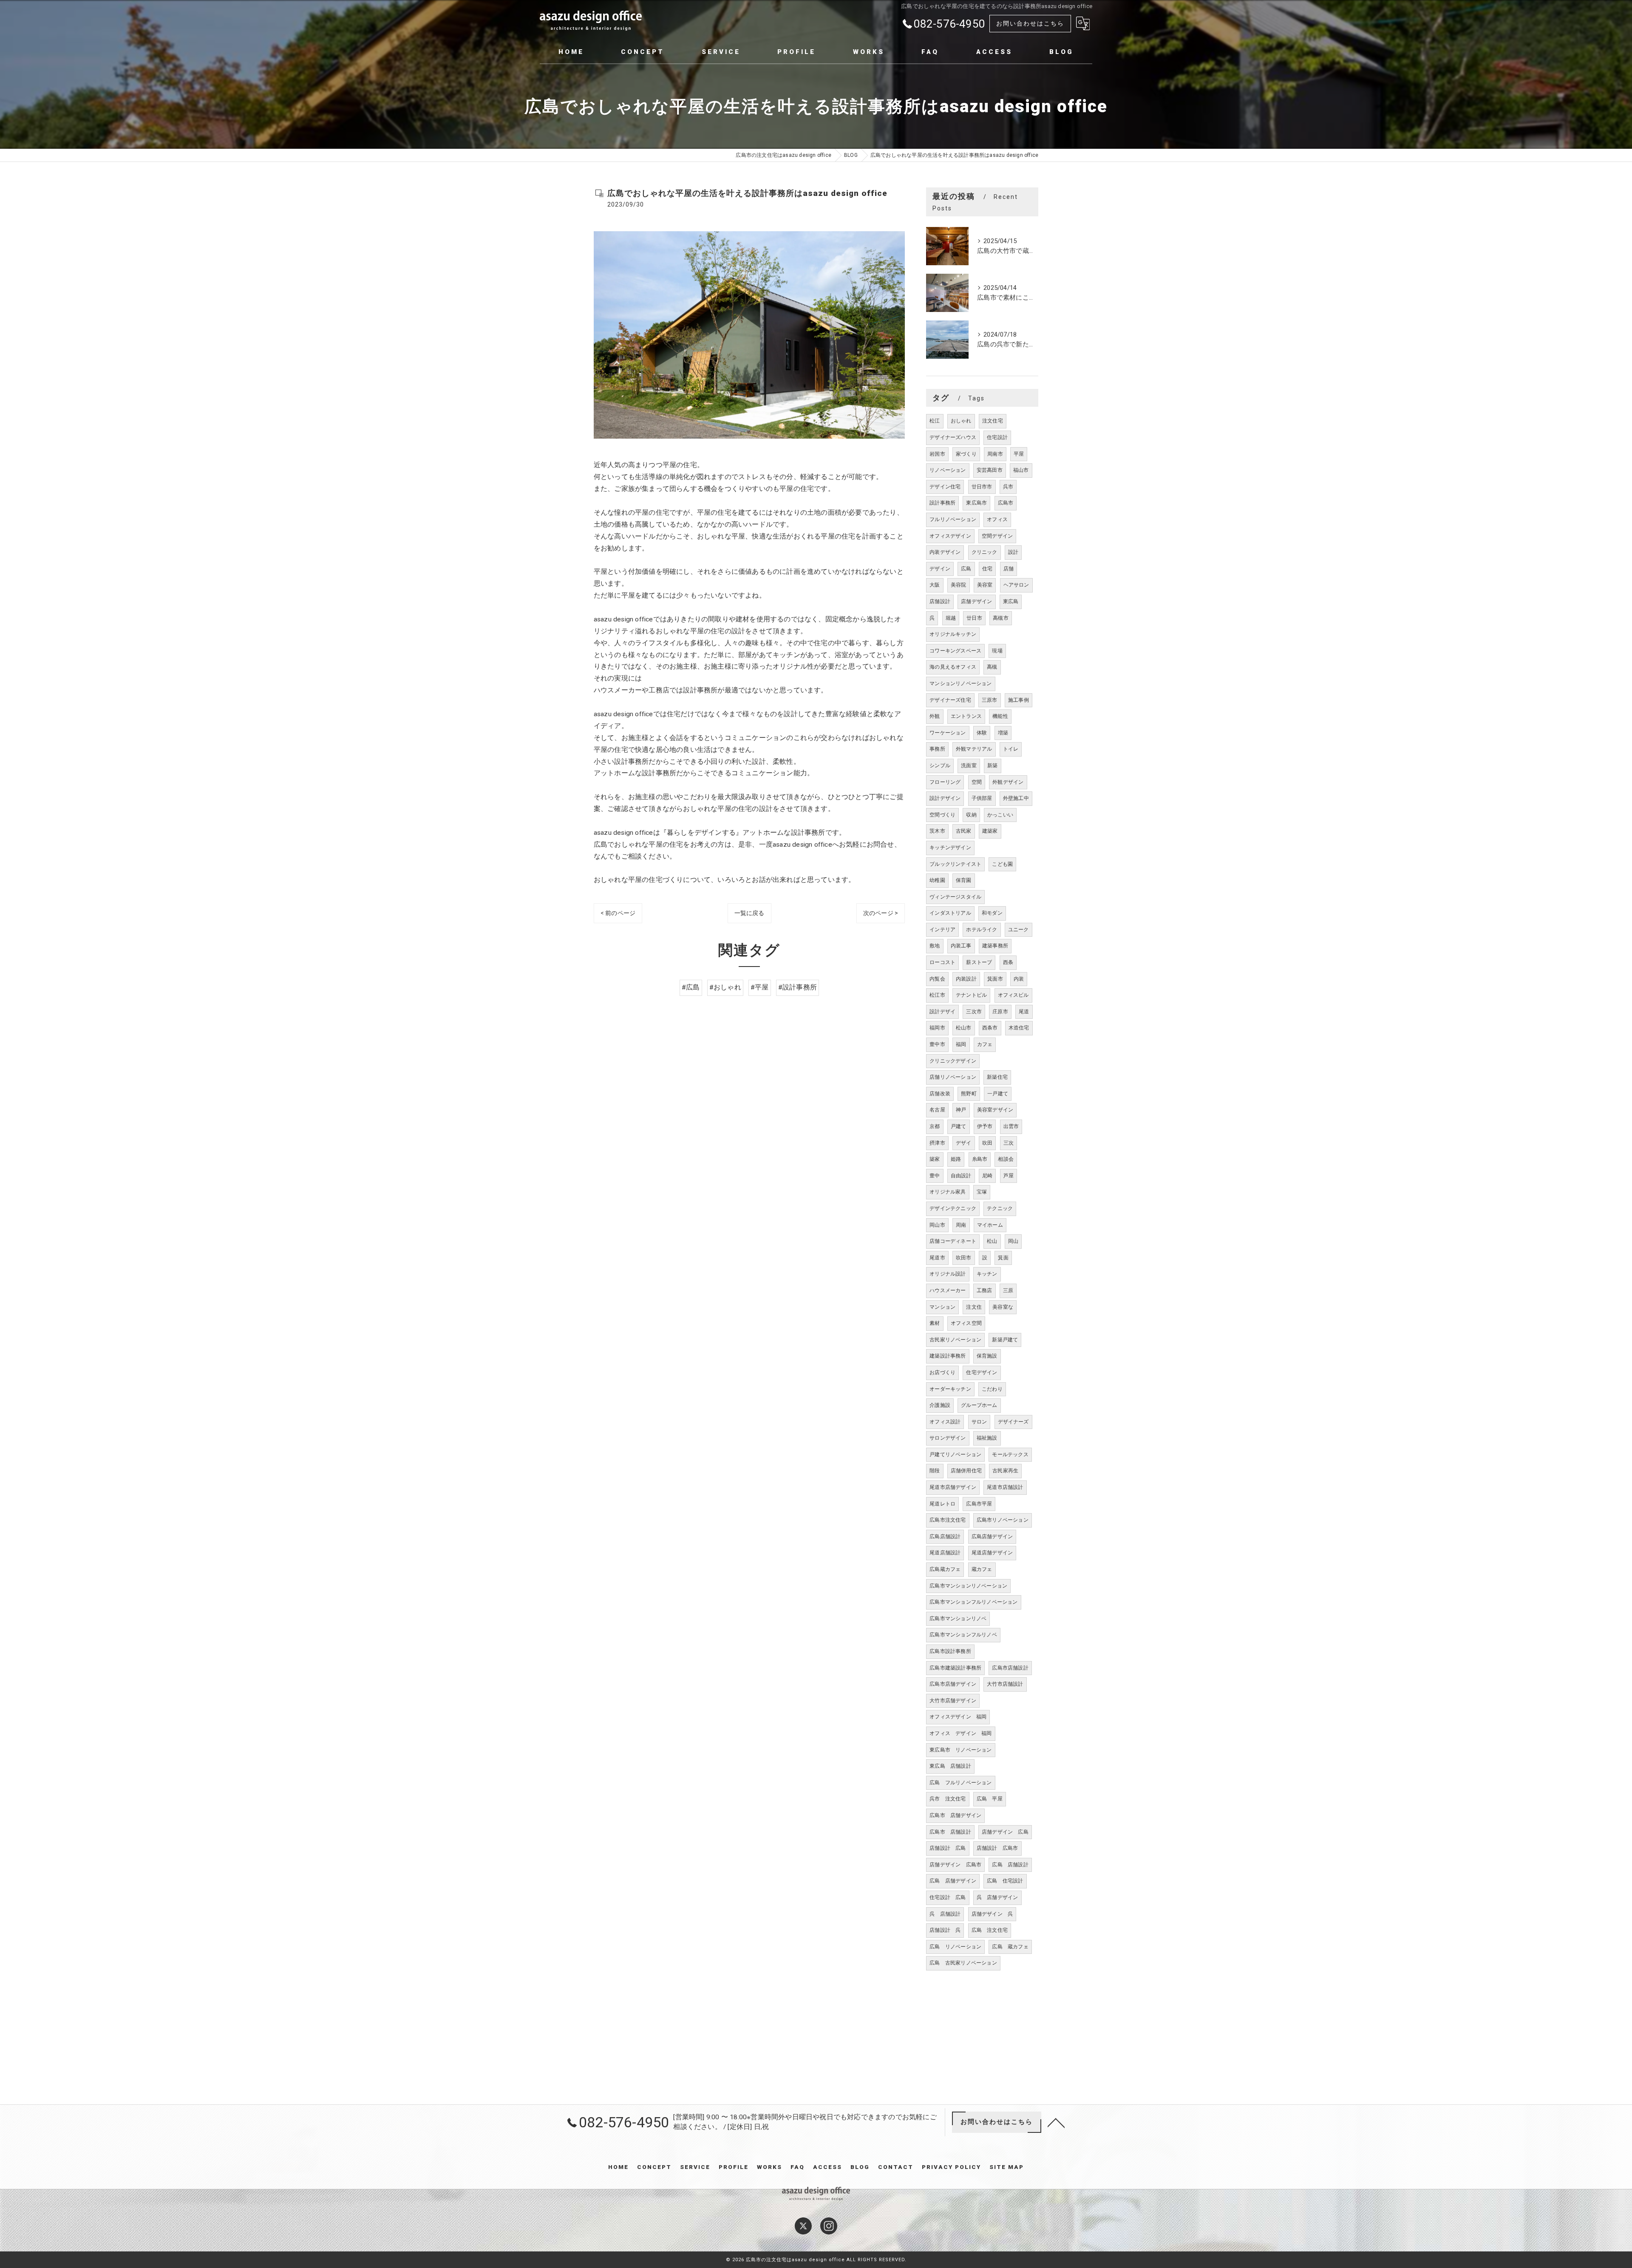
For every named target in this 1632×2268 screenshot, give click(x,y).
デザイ (964, 1143)
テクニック (1000, 1208)
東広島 (1011, 601)
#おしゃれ (725, 987)
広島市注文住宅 (948, 1520)
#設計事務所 (798, 987)
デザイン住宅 (945, 487)
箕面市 (995, 979)
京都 (935, 1126)
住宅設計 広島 (948, 1897)
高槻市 (1001, 618)
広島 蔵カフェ (1010, 1947)
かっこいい (1000, 815)
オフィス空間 (966, 1323)
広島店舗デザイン (992, 1537)
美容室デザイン (995, 1110)
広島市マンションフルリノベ (963, 1635)
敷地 (935, 946)
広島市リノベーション (1003, 1520)
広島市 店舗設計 (950, 1832)
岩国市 (937, 454)
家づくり (966, 454)
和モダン (992, 913)
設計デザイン (945, 798)
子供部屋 (982, 798)
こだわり (992, 1389)
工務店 (985, 1290)
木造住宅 (1019, 1028)
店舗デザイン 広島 (1005, 1832)
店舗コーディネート (953, 1241)
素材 (935, 1323)
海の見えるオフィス (953, 667)
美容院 (959, 585)
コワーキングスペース (955, 651)
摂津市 (937, 1143)
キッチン (987, 1274)
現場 (997, 651)
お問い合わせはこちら (1030, 23)
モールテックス (1010, 1454)
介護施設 (940, 1405)
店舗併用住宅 (966, 1471)
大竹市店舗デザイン (953, 1701)
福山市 (1021, 470)
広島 (966, 569)
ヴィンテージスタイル (955, 897)
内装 (1019, 979)
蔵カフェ (982, 1569)
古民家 (964, 831)
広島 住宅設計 (1005, 1881)
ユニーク (1019, 930)
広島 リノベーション (955, 1947)
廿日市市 (982, 487)
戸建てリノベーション (955, 1454)
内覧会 (937, 979)
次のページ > (881, 913)
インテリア (942, 930)
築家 (935, 1159)
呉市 (1008, 487)
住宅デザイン (982, 1372)
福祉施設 (987, 1438)
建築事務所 (995, 946)
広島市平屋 (979, 1504)
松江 (935, 421)
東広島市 (976, 503)
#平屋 (760, 987)
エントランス (966, 716)
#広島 (691, 987)
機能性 (1000, 716)
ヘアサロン (1016, 585)
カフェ (985, 1044)
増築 (1003, 733)
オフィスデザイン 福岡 (958, 1717)
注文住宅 (993, 421)
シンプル (940, 765)
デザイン (940, 569)
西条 (1008, 962)
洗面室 (969, 765)
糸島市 (980, 1159)
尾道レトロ (942, 1504)
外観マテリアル (974, 749)
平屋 (1019, 454)
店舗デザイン (976, 601)
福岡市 (937, 1028)
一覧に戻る (749, 913)
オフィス (997, 519)
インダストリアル (950, 913)
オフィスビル (1013, 995)
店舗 (1009, 569)
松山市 (964, 1028)
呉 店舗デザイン (997, 1897)
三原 (1008, 1290)
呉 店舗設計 (945, 1914)
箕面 (1003, 1258)
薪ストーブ (979, 962)
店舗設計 (940, 601)
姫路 (956, 1159)
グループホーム (979, 1405)
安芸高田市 (990, 470)
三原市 (990, 700)
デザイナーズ (1013, 1422)
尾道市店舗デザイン (953, 1487)
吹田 (987, 1143)
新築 (992, 765)
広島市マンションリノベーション (968, 1586)
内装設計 (966, 979)
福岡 (961, 1044)
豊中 (935, 1176)
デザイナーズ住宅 (950, 700)
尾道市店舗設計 (1005, 1487)
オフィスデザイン (950, 536)
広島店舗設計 (945, 1537)
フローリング (945, 782)
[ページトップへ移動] (1056, 2122)
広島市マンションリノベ (958, 1619)
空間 (977, 782)
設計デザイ (942, 1012)
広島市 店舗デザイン (955, 1815)
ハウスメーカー (948, 1290)
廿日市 (974, 618)
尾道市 (937, 1258)
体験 (982, 733)
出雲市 (1011, 1126)
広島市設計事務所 (950, 1651)
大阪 (935, 585)
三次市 (974, 1012)
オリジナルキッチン (953, 634)
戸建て (959, 1126)
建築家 (990, 831)
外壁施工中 (1016, 798)
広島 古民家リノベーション (963, 1963)
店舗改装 (940, 1094)
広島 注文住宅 (990, 1930)
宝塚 (982, 1192)
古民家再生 (1005, 1471)
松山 (992, 1241)
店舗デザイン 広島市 (955, 1865)
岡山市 (937, 1225)
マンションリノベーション (960, 683)
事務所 (937, 749)
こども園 (1002, 864)
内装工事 (961, 946)
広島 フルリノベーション (960, 1783)
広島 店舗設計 (1010, 1865)
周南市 (995, 454)
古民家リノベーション (955, 1340)
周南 (961, 1225)
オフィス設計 (945, 1422)
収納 (971, 815)
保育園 (964, 880)
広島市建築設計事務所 (955, 1668)
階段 (935, 1471)
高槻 (992, 667)
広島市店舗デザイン (953, 1684)
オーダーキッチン (950, 1389)
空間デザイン (997, 536)
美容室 (985, 585)
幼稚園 (937, 880)
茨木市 (937, 831)
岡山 (1013, 1241)
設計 (1013, 552)
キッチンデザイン (950, 848)
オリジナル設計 (948, 1274)
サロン (979, 1422)
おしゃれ (961, 421)
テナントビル (971, 995)
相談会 (1006, 1159)
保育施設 (987, 1356)
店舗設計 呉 (945, 1930)
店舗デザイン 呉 (992, 1914)
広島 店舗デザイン (953, 1881)
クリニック (985, 552)
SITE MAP (1007, 2167)
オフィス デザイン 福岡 (960, 1733)
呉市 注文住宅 (948, 1799)
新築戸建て (1005, 1340)
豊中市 (937, 1044)
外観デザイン (1008, 782)
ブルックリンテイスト (955, 864)
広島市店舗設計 (1010, 1668)
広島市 (1006, 503)
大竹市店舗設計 (1005, 1684)
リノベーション (948, 470)
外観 (935, 716)
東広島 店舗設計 (950, 1766)
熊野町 (969, 1094)
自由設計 (961, 1176)
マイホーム (990, 1225)
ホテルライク (982, 930)
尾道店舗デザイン (992, 1553)
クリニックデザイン (953, 1061)
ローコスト (942, 962)
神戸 (961, 1110)
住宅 (987, 569)
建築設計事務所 (948, 1356)
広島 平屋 (990, 1799)
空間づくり (942, 815)
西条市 (990, 1028)
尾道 (1024, 1012)
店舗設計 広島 (948, 1848)
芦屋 (1009, 1176)
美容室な (1003, 1307)
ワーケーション (948, 733)
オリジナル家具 (948, 1192)
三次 (1009, 1143)
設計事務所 (942, 503)
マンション (942, 1307)
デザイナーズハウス (953, 437)
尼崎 (987, 1176)
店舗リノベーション (953, 1077)
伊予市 (985, 1126)
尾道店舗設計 (945, 1553)
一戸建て (998, 1094)
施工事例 (1019, 700)
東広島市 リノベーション (960, 1750)
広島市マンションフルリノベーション (973, 1602)
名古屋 (937, 1110)
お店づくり (942, 1372)
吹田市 (964, 1258)
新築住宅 (997, 1077)
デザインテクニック (953, 1208)
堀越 (951, 618)
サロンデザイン (948, 1438)
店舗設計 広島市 (997, 1848)
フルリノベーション (953, 519)
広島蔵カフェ (945, 1569)
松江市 (937, 995)
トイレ (1011, 749)
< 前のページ (618, 913)
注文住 (974, 1307)
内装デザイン (945, 552)
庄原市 (1000, 1012)
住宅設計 (997, 437)
